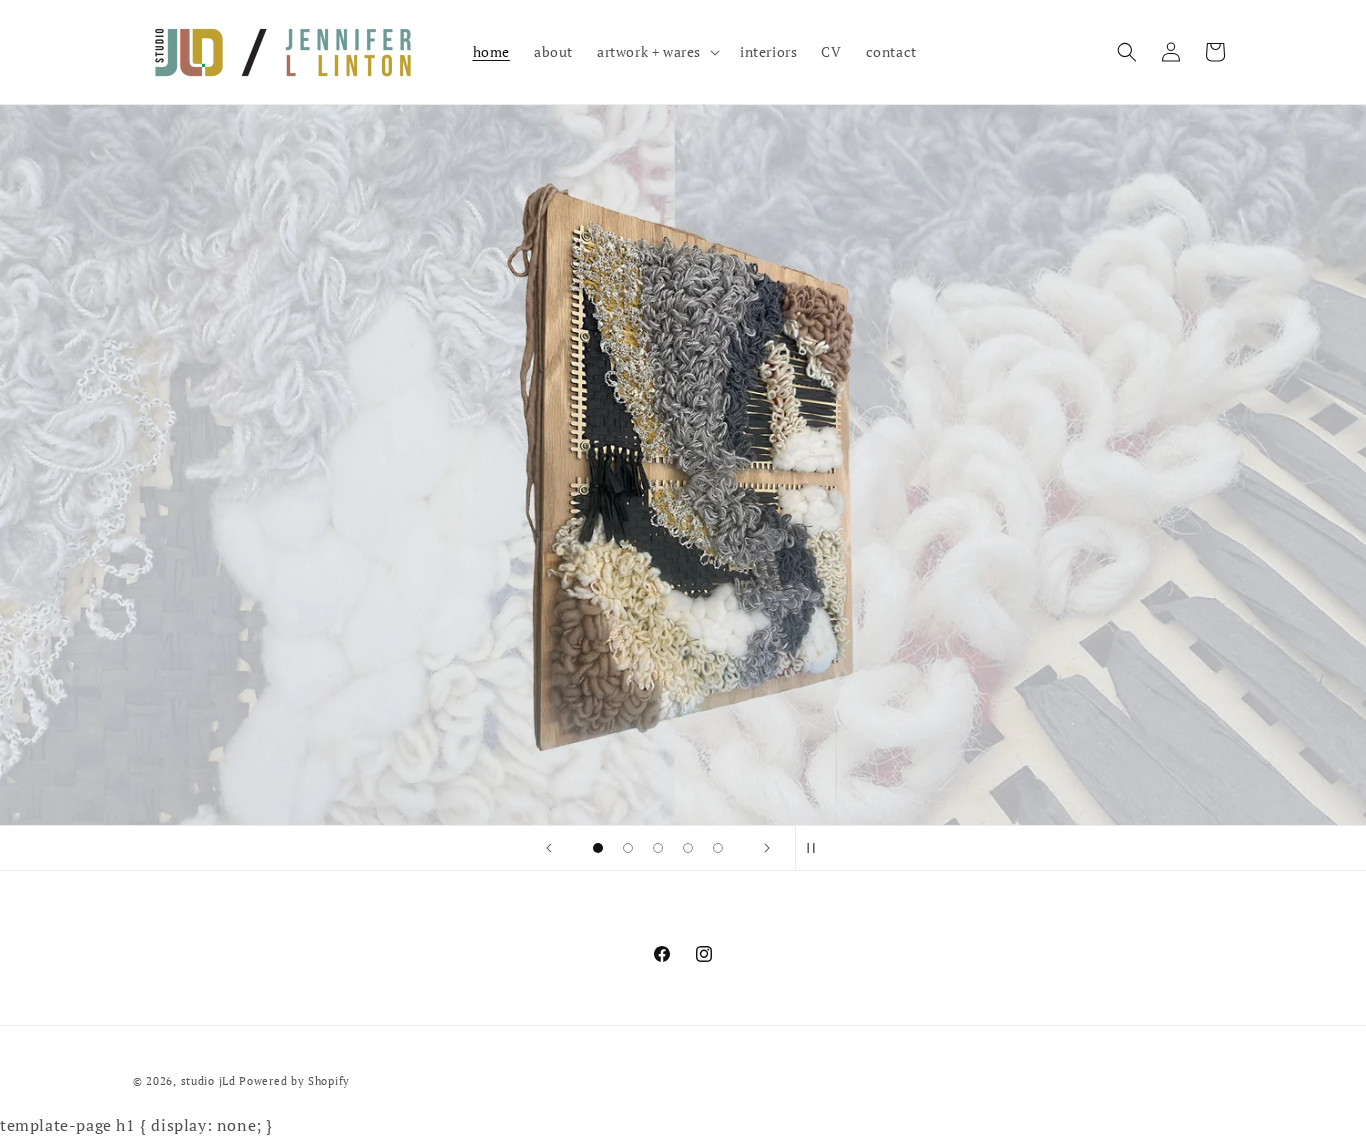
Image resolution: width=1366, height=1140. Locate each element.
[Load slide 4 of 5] (688, 848)
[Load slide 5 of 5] (718, 848)
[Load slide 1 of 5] (598, 848)
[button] (656, 52)
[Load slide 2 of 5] (628, 848)
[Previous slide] (549, 848)
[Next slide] (767, 848)
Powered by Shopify (294, 1081)
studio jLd (208, 1081)
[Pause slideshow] (817, 848)
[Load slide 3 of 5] (658, 848)
